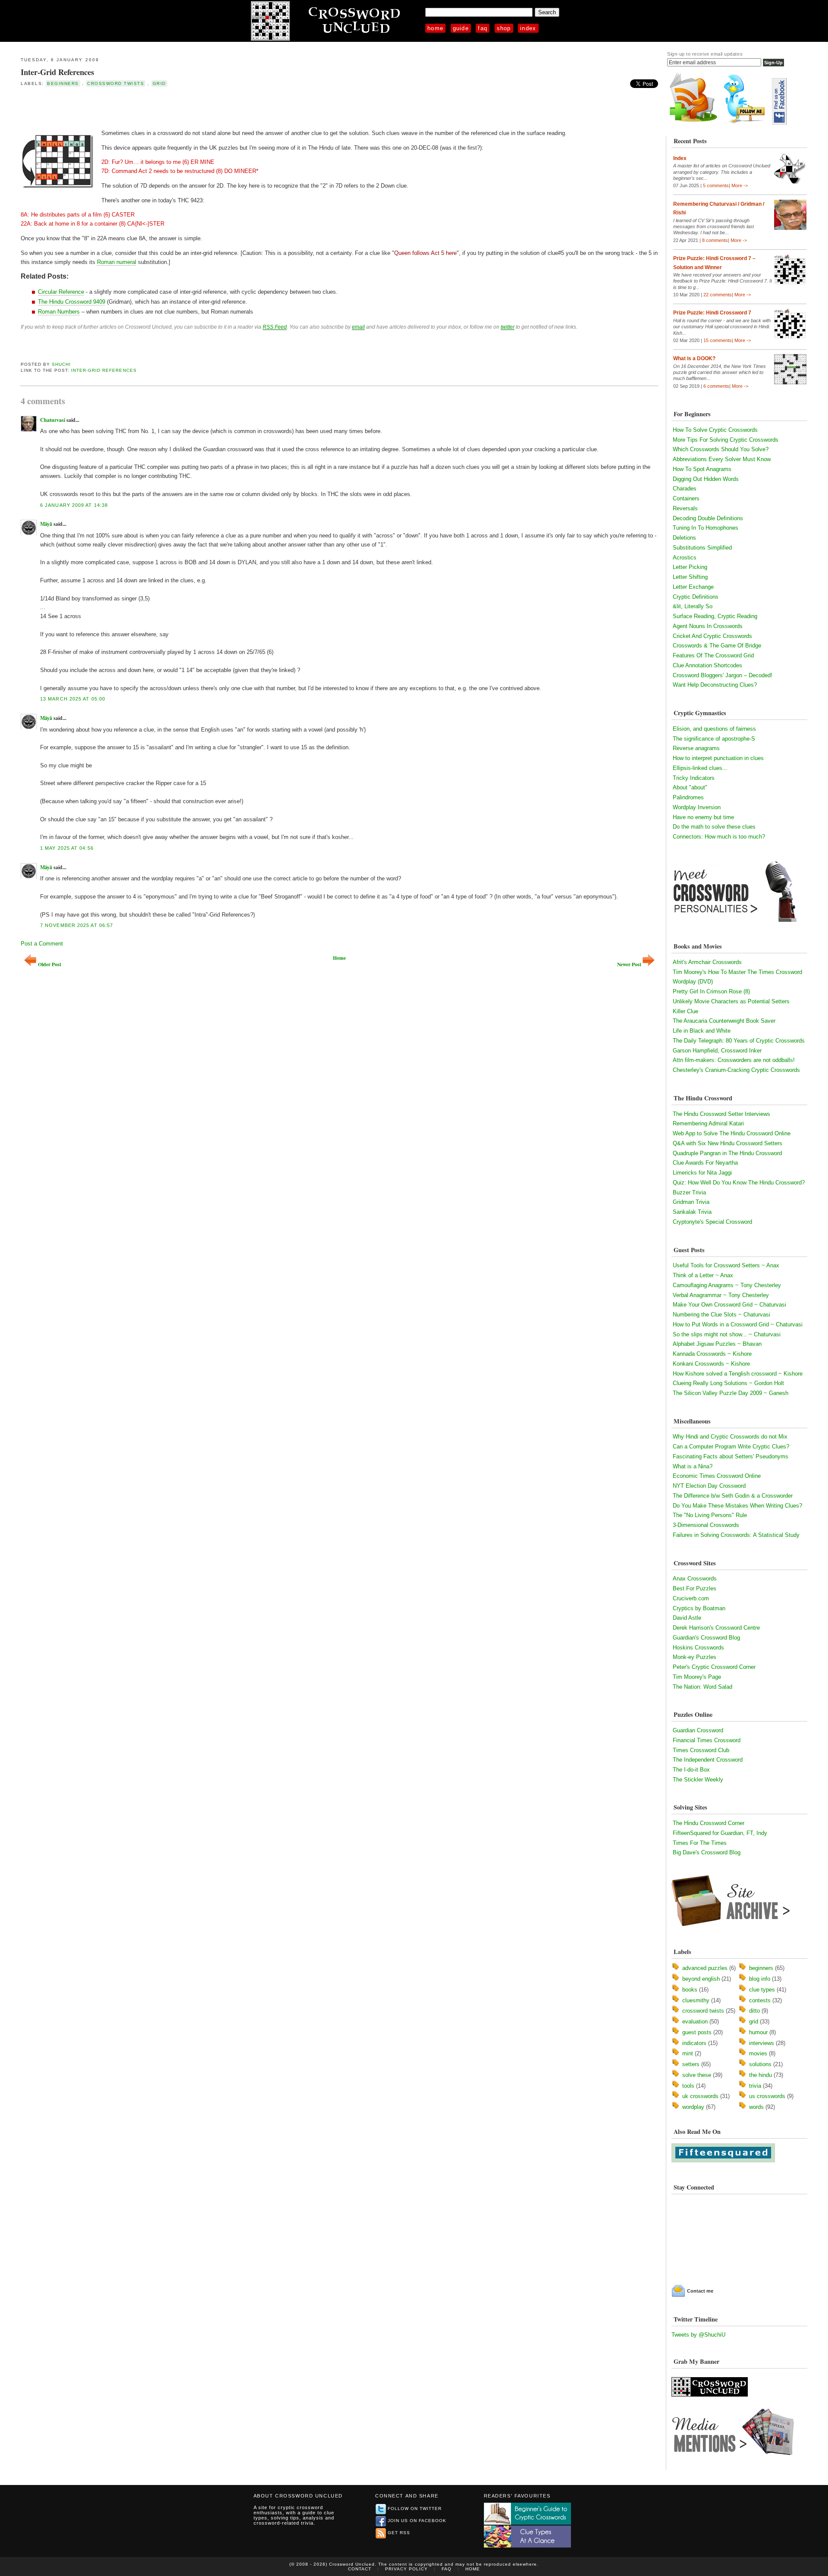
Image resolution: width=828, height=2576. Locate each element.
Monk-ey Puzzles (695, 1657)
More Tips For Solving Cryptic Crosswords (726, 440)
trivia (755, 2086)
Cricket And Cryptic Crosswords (712, 636)
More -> (740, 185)
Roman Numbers (59, 312)
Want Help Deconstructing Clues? (715, 685)
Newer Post (629, 964)
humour (758, 2032)
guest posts (697, 2032)
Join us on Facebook (417, 2521)
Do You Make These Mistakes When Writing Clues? (737, 1506)
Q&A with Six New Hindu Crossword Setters (728, 1143)
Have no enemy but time (703, 817)
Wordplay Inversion (697, 807)
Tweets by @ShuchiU (698, 2335)
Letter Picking (690, 567)
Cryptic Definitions (696, 597)
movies (758, 2053)
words (756, 2107)
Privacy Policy (406, 2569)
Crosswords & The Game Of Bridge (717, 646)
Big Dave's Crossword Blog (707, 1852)
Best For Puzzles (695, 1588)
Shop (504, 28)
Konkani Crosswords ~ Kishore (711, 1364)
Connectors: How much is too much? (719, 837)
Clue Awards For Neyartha (705, 1163)
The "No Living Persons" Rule (710, 1515)
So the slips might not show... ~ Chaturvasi (727, 1334)
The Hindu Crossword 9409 (72, 302)
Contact (360, 2569)
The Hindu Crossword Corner (709, 1823)
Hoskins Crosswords (698, 1648)
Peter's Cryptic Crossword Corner (714, 1667)
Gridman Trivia (691, 1202)
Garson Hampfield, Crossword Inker (717, 1051)
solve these (697, 2075)
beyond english (701, 1979)
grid (159, 83)
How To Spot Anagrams (702, 469)
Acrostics (685, 558)
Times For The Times (700, 1843)
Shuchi (61, 364)
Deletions (684, 538)
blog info (760, 1979)
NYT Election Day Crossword (709, 1486)
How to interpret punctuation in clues (718, 758)
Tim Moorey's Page (697, 1677)
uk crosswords (700, 2096)
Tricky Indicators (694, 778)
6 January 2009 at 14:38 (74, 505)
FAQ (483, 28)
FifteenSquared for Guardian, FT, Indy (720, 1833)
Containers (686, 498)
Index (528, 28)
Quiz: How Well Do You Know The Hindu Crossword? (739, 1183)
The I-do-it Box (691, 1770)
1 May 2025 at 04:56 (67, 848)
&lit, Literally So (693, 606)
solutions (760, 2064)
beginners (63, 83)
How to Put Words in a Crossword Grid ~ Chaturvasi (738, 1324)
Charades (685, 488)
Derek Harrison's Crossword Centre (716, 1628)
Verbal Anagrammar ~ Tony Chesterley (721, 1295)
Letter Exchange (693, 587)
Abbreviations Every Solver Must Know (722, 459)
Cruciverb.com (691, 1598)
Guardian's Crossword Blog (706, 1638)
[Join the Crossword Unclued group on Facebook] (779, 123)
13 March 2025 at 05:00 (73, 699)
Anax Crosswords (695, 1579)
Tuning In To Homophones (706, 528)
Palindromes (688, 797)
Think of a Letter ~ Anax (703, 1275)
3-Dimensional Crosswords (706, 1525)
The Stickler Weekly (698, 1780)
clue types (762, 1990)
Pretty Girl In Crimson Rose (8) (711, 991)
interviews (762, 2043)
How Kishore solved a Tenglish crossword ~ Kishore (738, 1374)
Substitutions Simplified (702, 548)
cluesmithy (696, 2000)
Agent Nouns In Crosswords (708, 626)
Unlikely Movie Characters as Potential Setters (731, 1001)
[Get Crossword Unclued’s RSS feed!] (693, 123)
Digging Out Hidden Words (706, 479)
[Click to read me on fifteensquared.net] (723, 2160)
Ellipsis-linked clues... (700, 768)
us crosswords (767, 2096)
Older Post (50, 964)
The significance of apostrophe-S (714, 739)
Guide (461, 28)
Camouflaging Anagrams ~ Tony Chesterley (727, 1285)
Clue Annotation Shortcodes (707, 665)
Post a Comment (42, 944)
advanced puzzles (705, 1968)
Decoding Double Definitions (708, 518)
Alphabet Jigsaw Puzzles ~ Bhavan (717, 1344)
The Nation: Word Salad (703, 1687)
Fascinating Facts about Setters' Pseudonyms (731, 1456)
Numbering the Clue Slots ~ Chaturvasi (721, 1315)
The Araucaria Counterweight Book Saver (724, 1021)
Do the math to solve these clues (714, 827)
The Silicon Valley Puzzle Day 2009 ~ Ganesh (731, 1393)
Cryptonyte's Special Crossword (712, 1222)
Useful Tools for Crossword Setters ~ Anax (726, 1265)
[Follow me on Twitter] (746, 123)
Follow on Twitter (415, 2508)
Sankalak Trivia (692, 1212)
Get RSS (399, 2533)
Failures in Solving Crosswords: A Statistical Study (736, 1535)
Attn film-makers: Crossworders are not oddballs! (734, 1060)
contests (760, 2000)
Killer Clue (685, 1011)
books (690, 1990)
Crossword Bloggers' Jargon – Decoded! (723, 675)
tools (688, 2086)
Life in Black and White (702, 1031)
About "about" (690, 787)
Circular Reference (61, 292)
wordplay (693, 2107)
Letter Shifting (690, 577)
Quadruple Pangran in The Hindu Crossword (727, 1153)
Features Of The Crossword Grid (713, 655)
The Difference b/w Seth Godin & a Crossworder (733, 1496)
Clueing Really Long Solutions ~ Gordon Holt (728, 1383)
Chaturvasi (53, 420)
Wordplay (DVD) (693, 982)
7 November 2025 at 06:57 (77, 925)
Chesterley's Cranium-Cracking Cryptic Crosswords (736, 1070)
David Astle (687, 1618)
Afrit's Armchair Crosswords (707, 962)
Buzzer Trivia (689, 1192)
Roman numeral (117, 262)
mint (688, 2053)
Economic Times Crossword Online (717, 1476)
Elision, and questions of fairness (714, 729)
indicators (694, 2043)
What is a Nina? (693, 1466)
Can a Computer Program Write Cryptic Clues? (731, 1447)
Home (435, 28)
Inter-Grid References (57, 72)
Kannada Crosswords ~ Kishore (712, 1354)
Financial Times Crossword (707, 1740)
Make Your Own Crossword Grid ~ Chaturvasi (729, 1305)
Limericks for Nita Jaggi (702, 1173)
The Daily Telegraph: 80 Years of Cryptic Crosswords (739, 1041)
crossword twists (116, 83)
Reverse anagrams (696, 748)
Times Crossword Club (701, 1750)
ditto (754, 2011)
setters (691, 2064)
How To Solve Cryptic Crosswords (715, 430)
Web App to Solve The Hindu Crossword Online (732, 1133)
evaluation (695, 2022)
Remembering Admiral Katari (708, 1123)
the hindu (761, 2075)
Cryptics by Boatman (699, 1608)
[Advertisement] (122, 107)
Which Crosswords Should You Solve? (721, 449)
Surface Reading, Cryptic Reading (715, 616)
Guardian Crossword (698, 1730)
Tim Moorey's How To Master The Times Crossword (737, 972)
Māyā (46, 524)
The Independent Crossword (708, 1760)
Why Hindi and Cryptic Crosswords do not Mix (730, 1437)
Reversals (685, 508)
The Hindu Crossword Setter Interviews (721, 1114)
